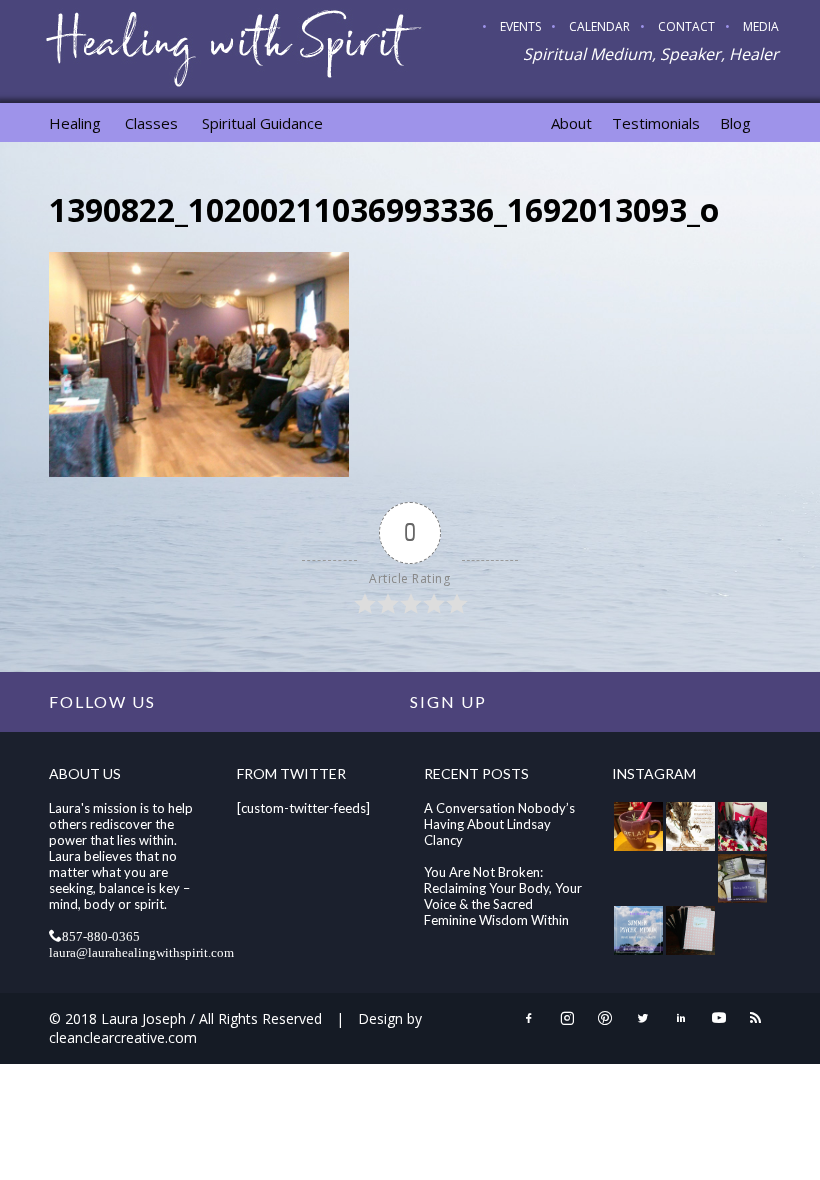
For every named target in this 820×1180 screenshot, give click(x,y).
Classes (151, 123)
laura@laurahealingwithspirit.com (141, 951)
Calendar (599, 26)
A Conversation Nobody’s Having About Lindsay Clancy (499, 824)
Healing (75, 123)
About (571, 123)
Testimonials (656, 123)
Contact (686, 26)
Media (761, 26)
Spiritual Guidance (262, 123)
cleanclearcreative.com (123, 1037)
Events (520, 26)
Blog (735, 123)
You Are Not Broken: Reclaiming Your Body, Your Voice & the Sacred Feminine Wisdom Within (503, 896)
